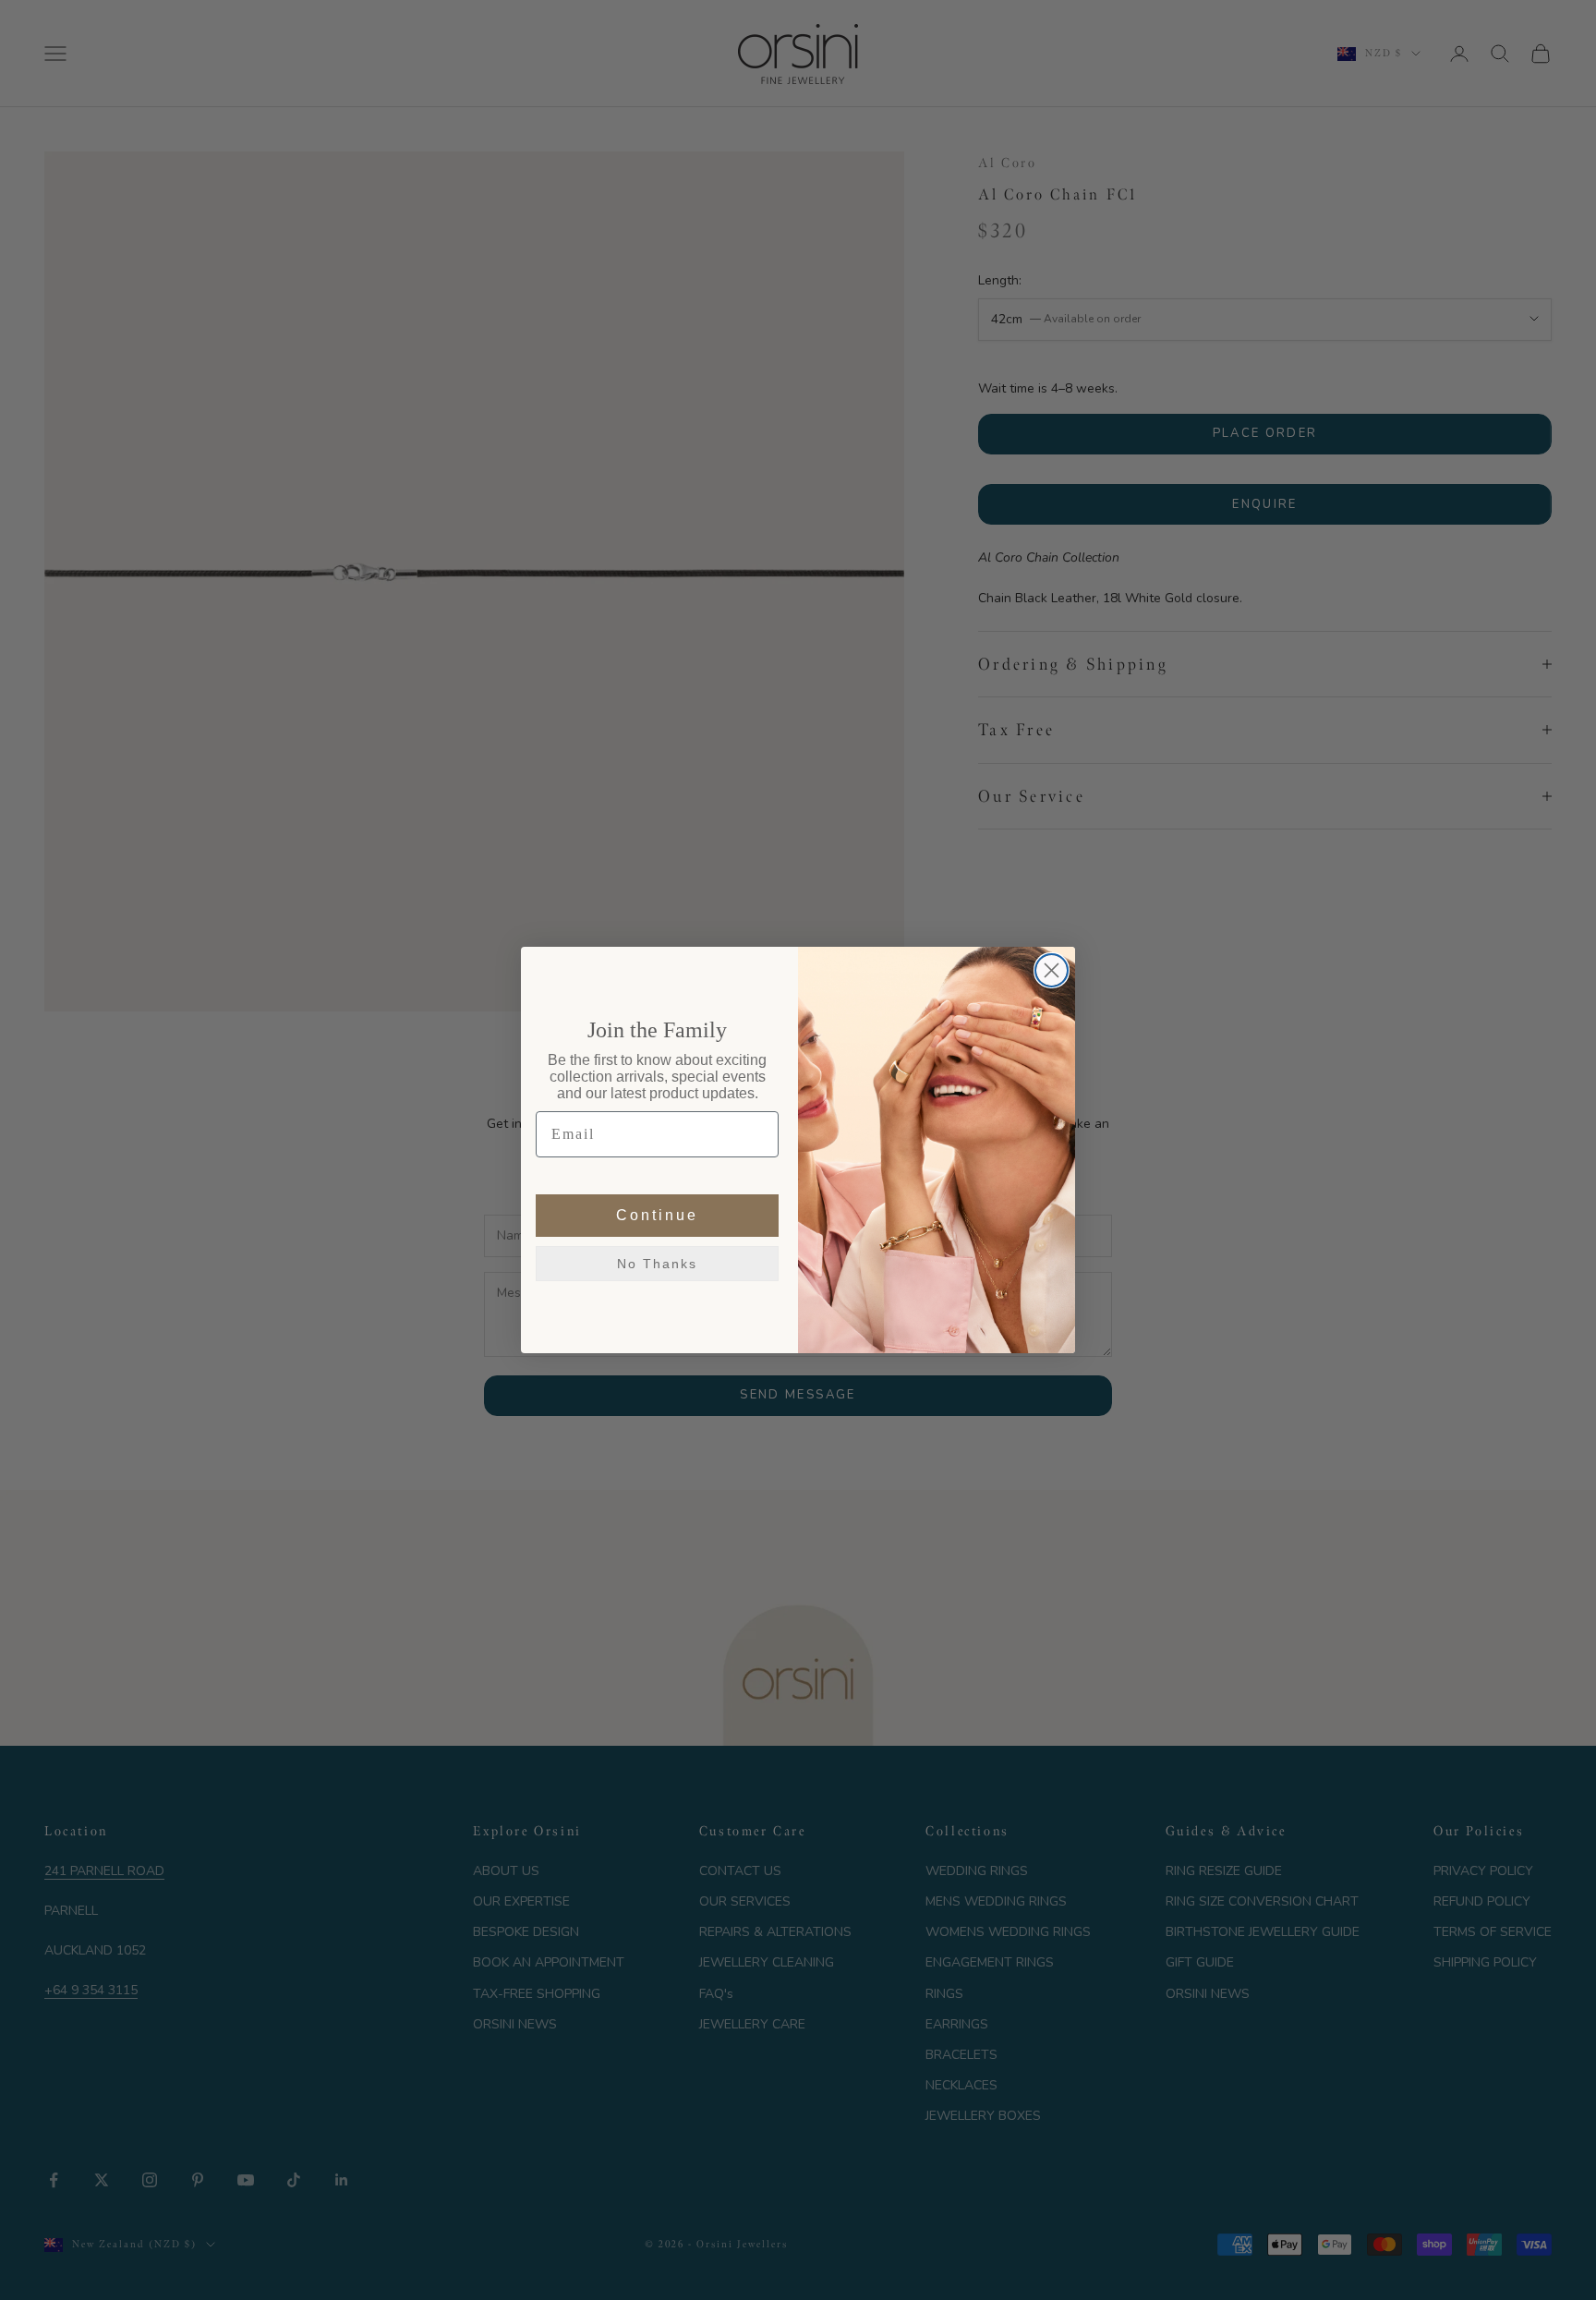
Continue (657, 1216)
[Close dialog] (1052, 970)
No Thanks (657, 1265)
